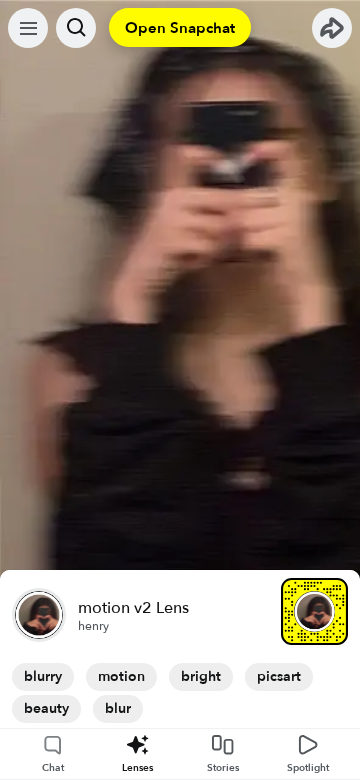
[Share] (332, 28)
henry (93, 626)
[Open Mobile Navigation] (28, 28)
